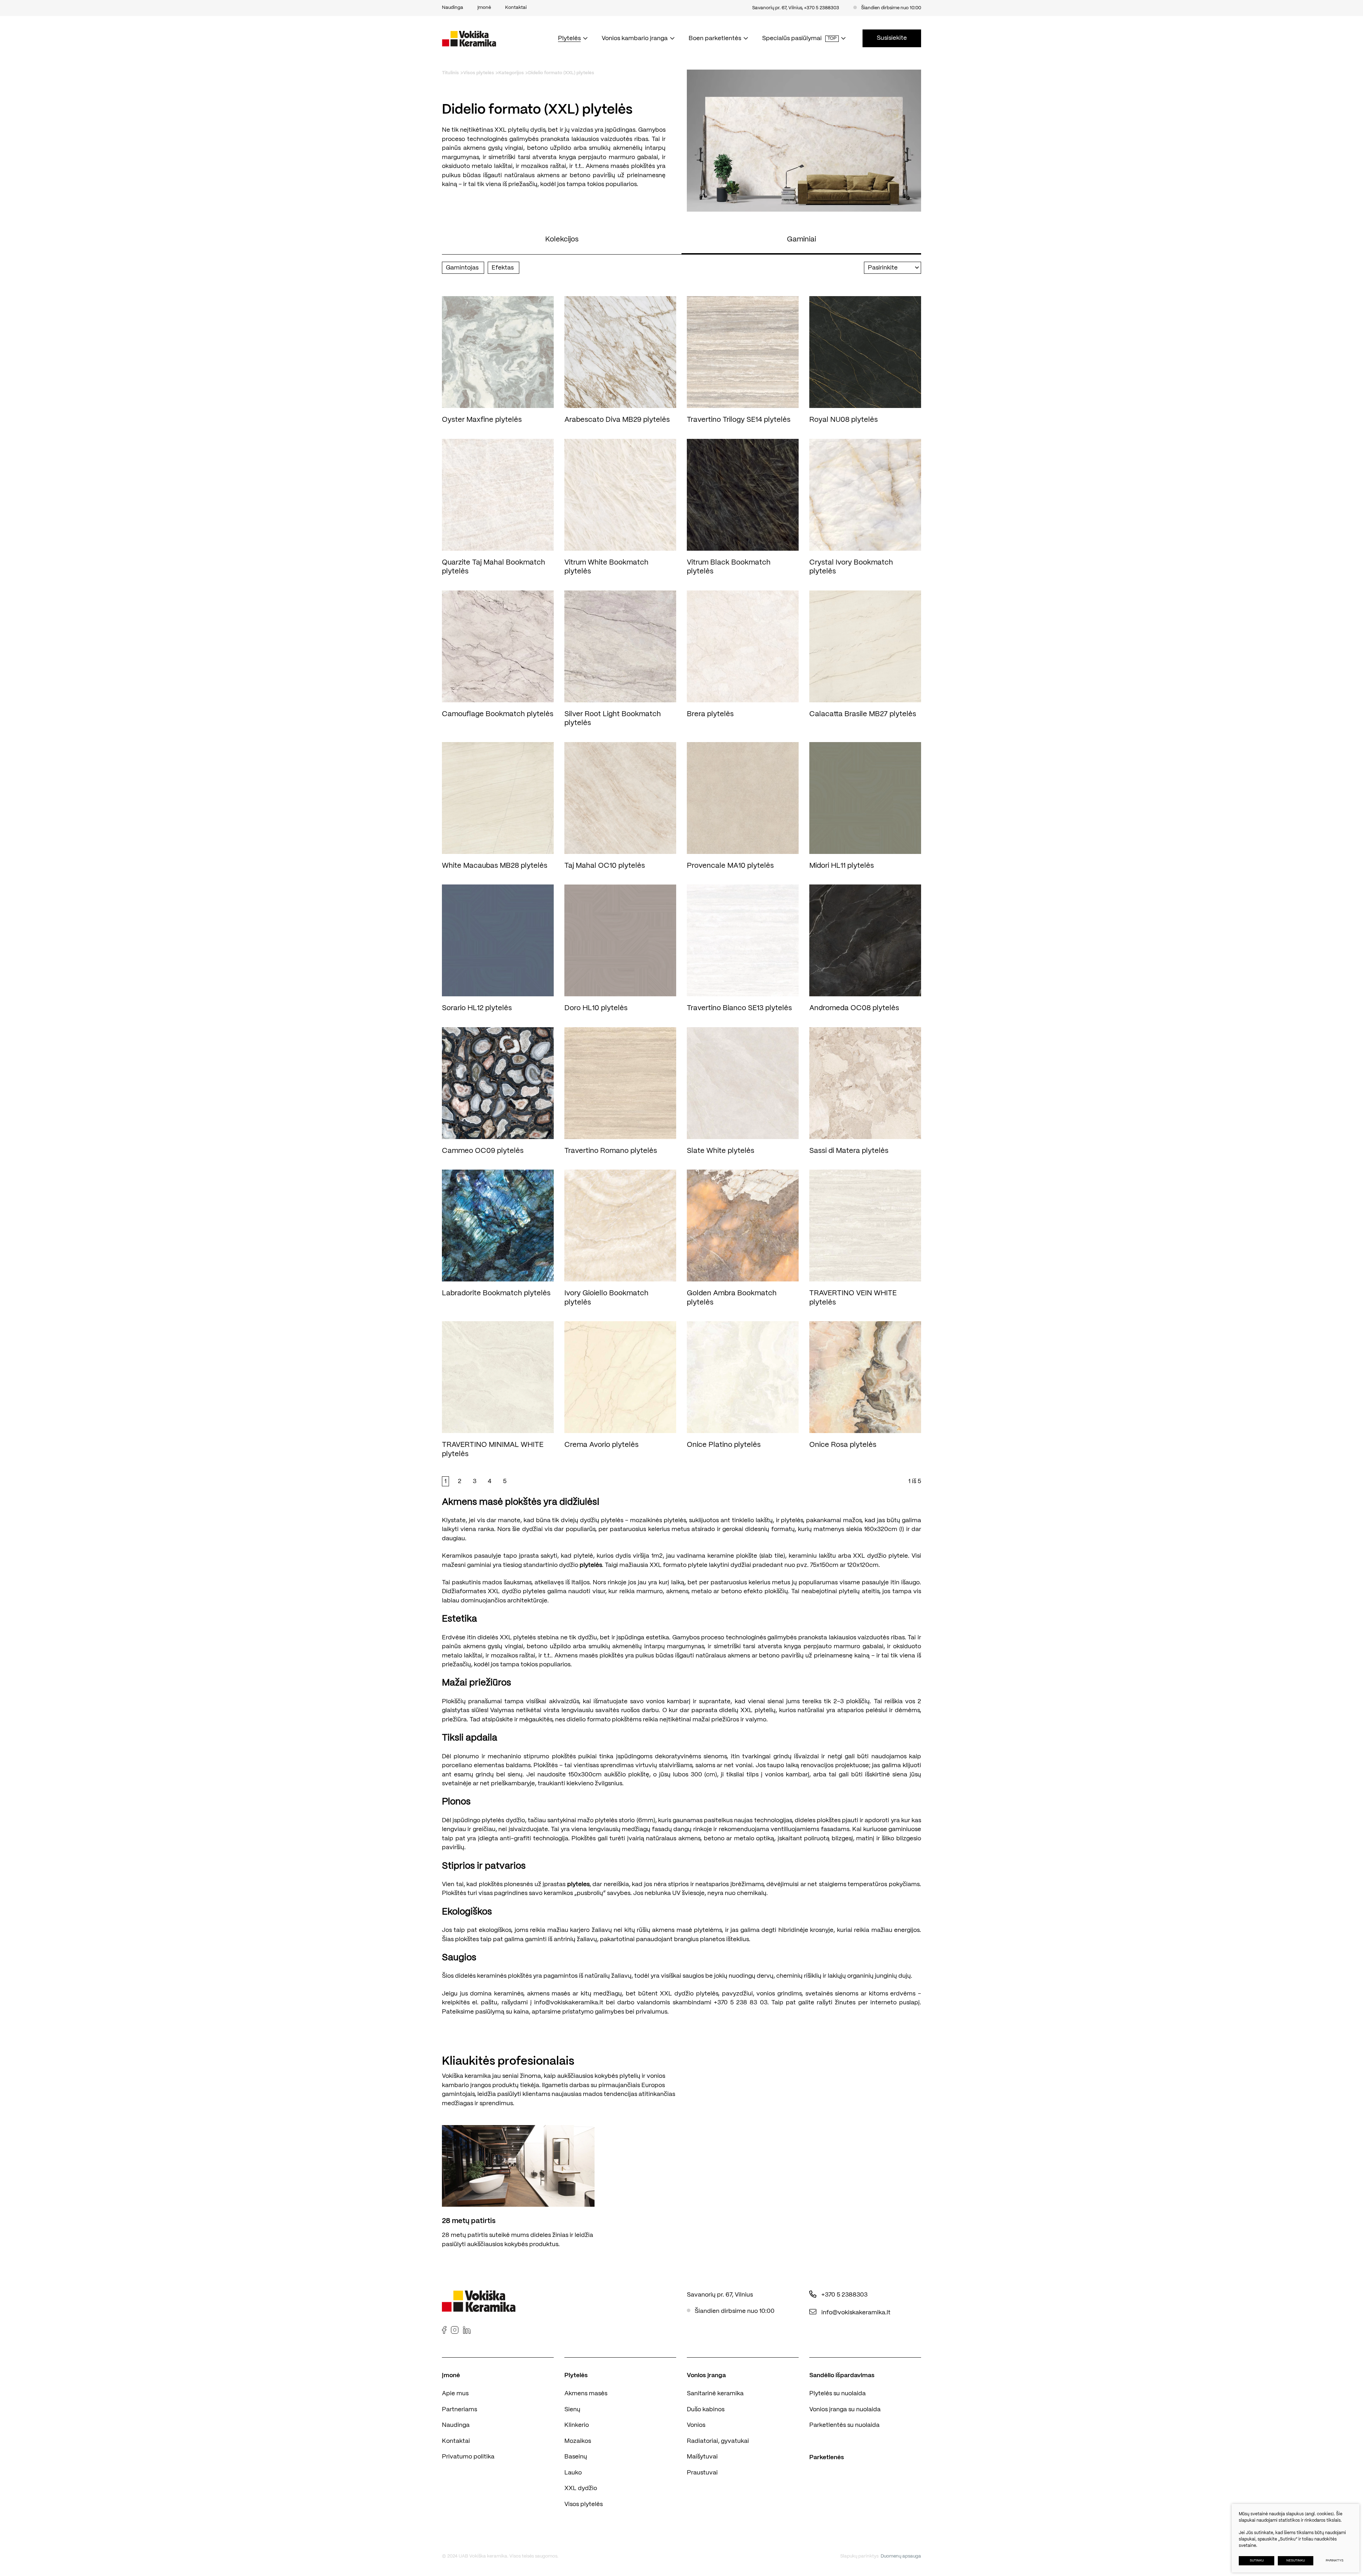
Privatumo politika (468, 2457)
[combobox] (893, 268)
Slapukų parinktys (859, 2556)
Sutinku (1257, 2561)
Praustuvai (702, 2473)
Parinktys (1335, 2561)
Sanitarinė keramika (715, 2393)
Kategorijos (511, 73)
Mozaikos (578, 2441)
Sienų (572, 2409)
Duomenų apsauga (901, 2556)
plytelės (591, 1565)
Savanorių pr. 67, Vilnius (777, 8)
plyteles (578, 1884)
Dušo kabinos (706, 2409)
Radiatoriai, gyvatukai (718, 2441)
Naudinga (456, 2425)
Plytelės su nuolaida (837, 2393)
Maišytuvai (702, 2457)
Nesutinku (1296, 2561)
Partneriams (459, 2409)
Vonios (696, 2425)
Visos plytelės (479, 73)
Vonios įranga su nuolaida (845, 2409)
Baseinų (576, 2457)
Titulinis (450, 73)
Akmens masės (586, 2393)
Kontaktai (456, 2441)
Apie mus (455, 2393)
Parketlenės (827, 2457)
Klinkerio (577, 2425)
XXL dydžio (581, 2488)
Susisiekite (892, 38)
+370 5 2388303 (822, 8)
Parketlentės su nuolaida (844, 2425)
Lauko (573, 2473)
